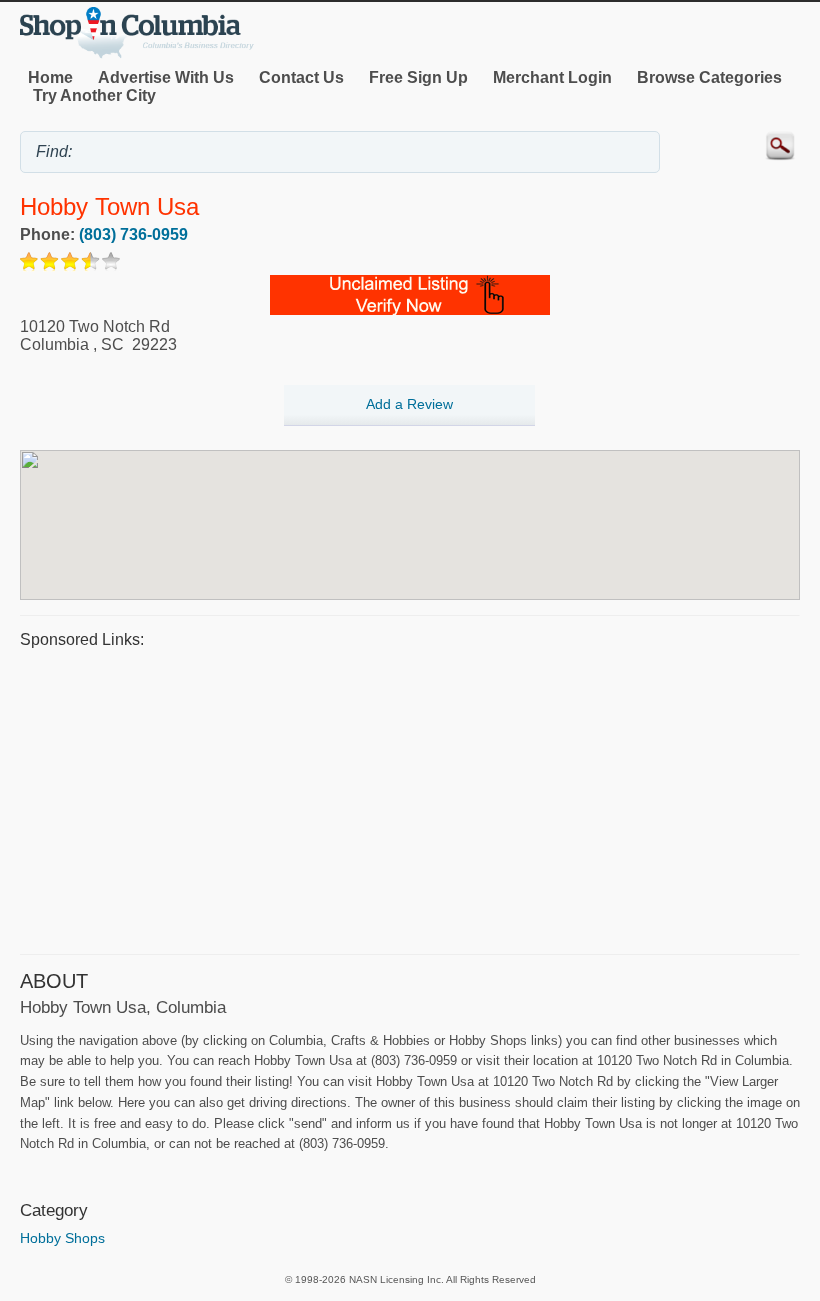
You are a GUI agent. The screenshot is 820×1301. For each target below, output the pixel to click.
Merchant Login (552, 77)
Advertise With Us (166, 77)
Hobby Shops (62, 1238)
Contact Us (301, 77)
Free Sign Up (418, 77)
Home (50, 77)
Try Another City (94, 95)
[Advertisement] (410, 799)
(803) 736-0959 (133, 234)
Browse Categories (709, 77)
